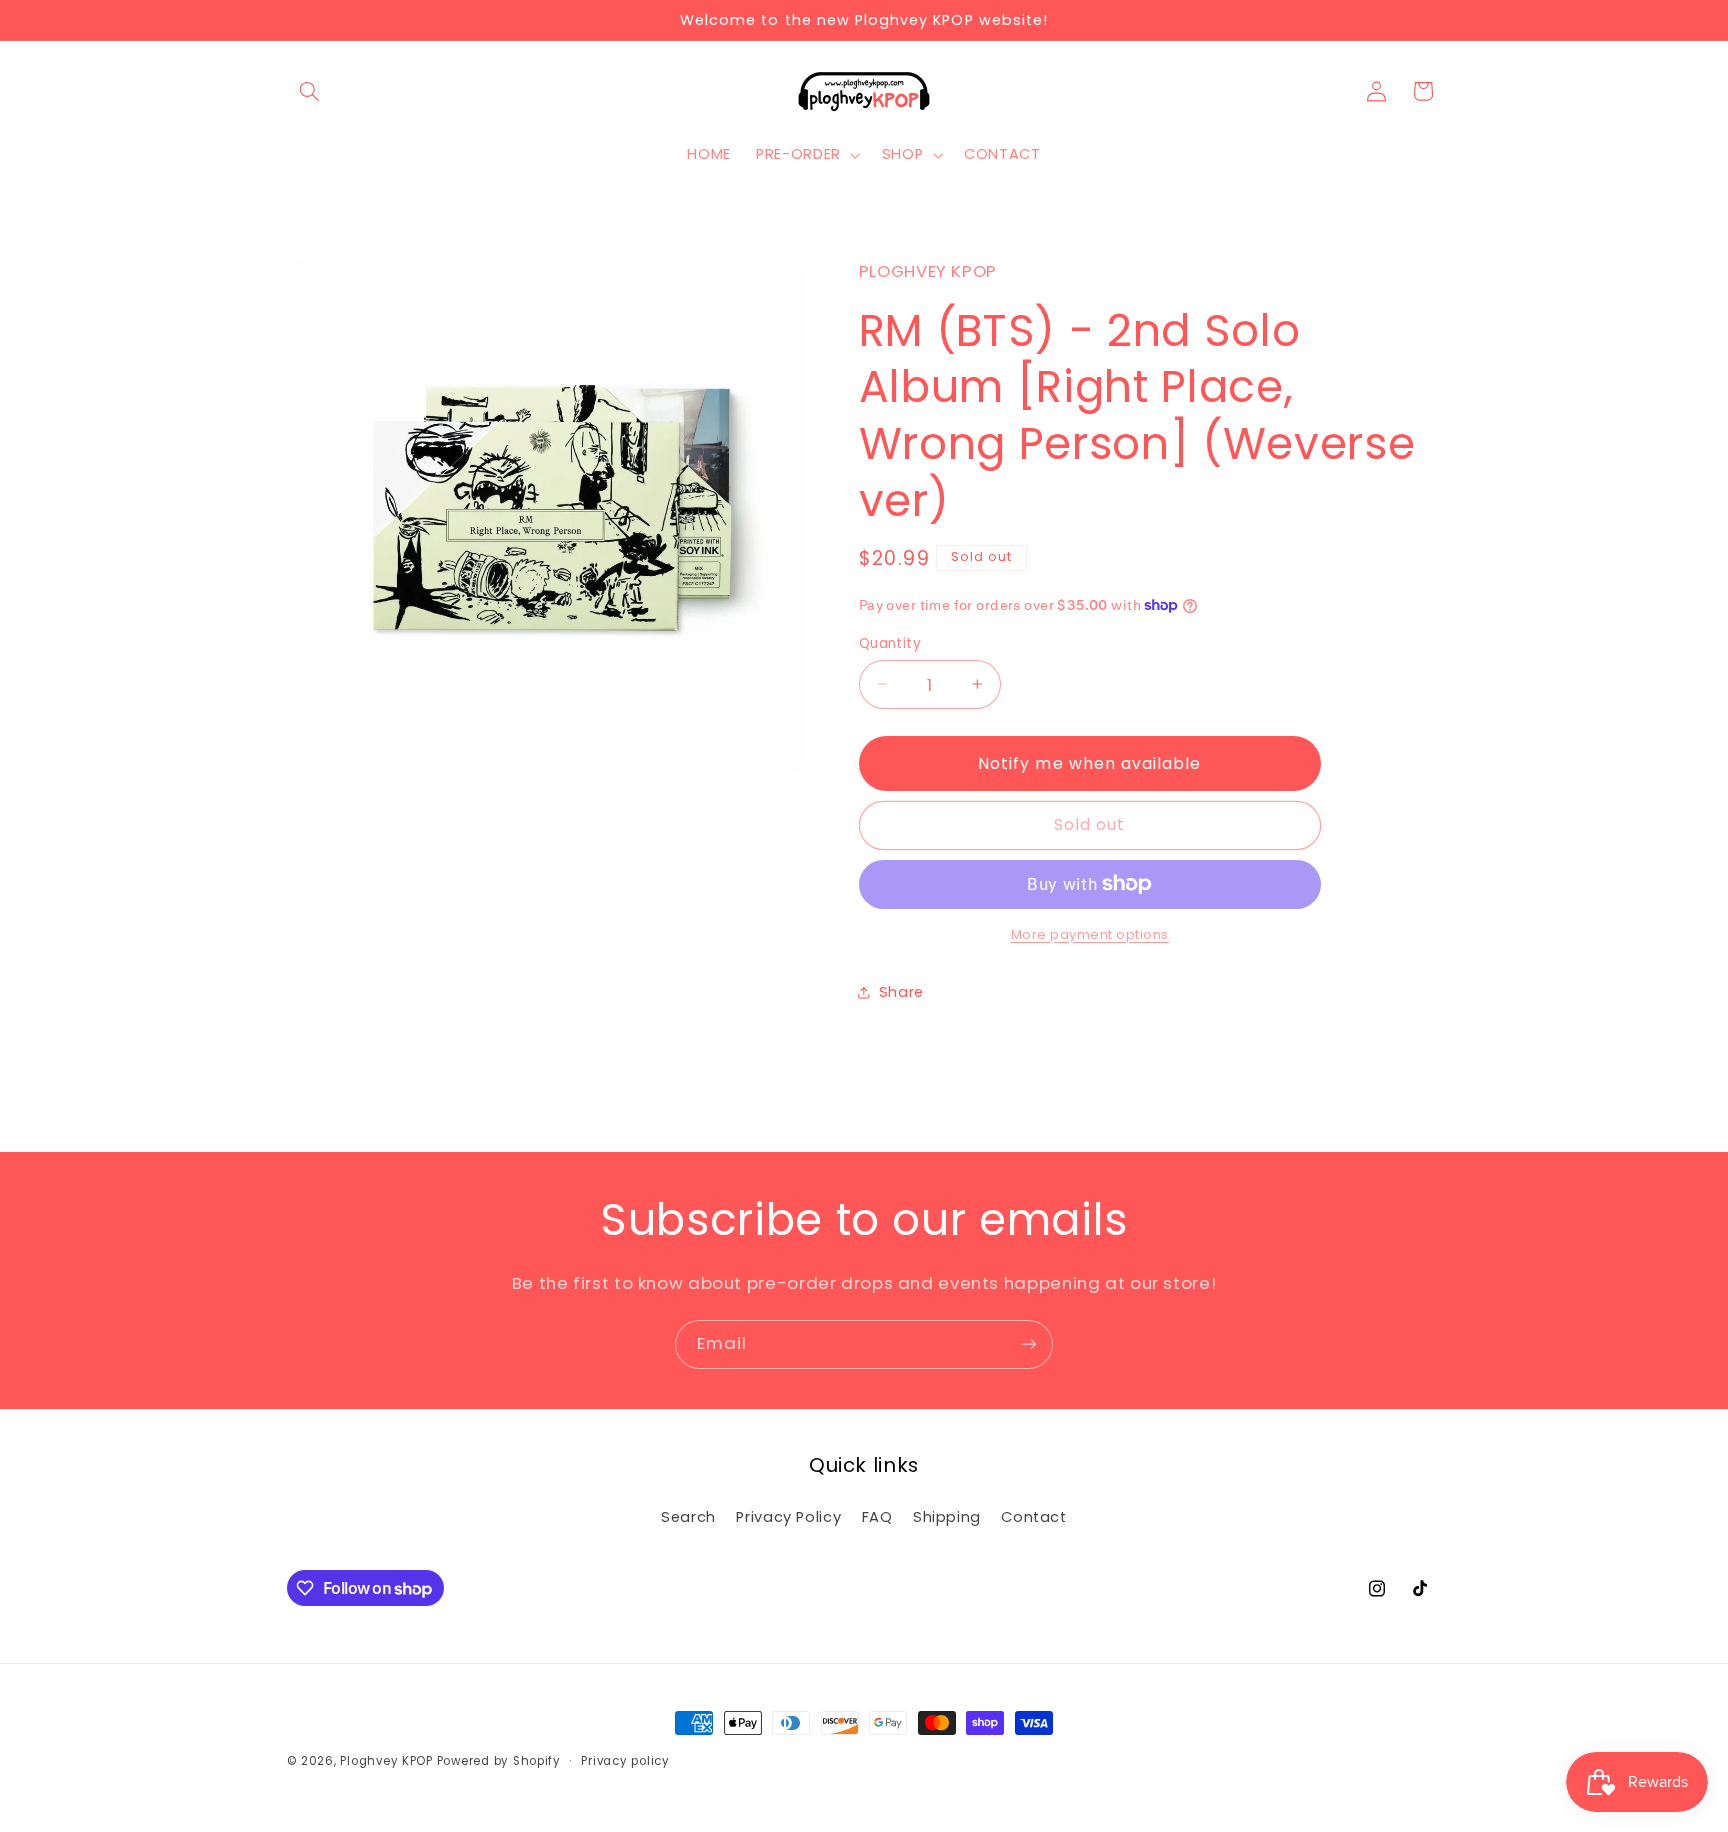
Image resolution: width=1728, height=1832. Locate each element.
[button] (310, 91)
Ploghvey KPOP (386, 1761)
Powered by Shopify (499, 1761)
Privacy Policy (788, 1517)
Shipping (947, 1517)
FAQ (877, 1517)
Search (688, 1517)
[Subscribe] (1029, 1344)
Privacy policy (625, 1761)
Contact (1033, 1517)
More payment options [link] (1090, 933)
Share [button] (901, 992)
